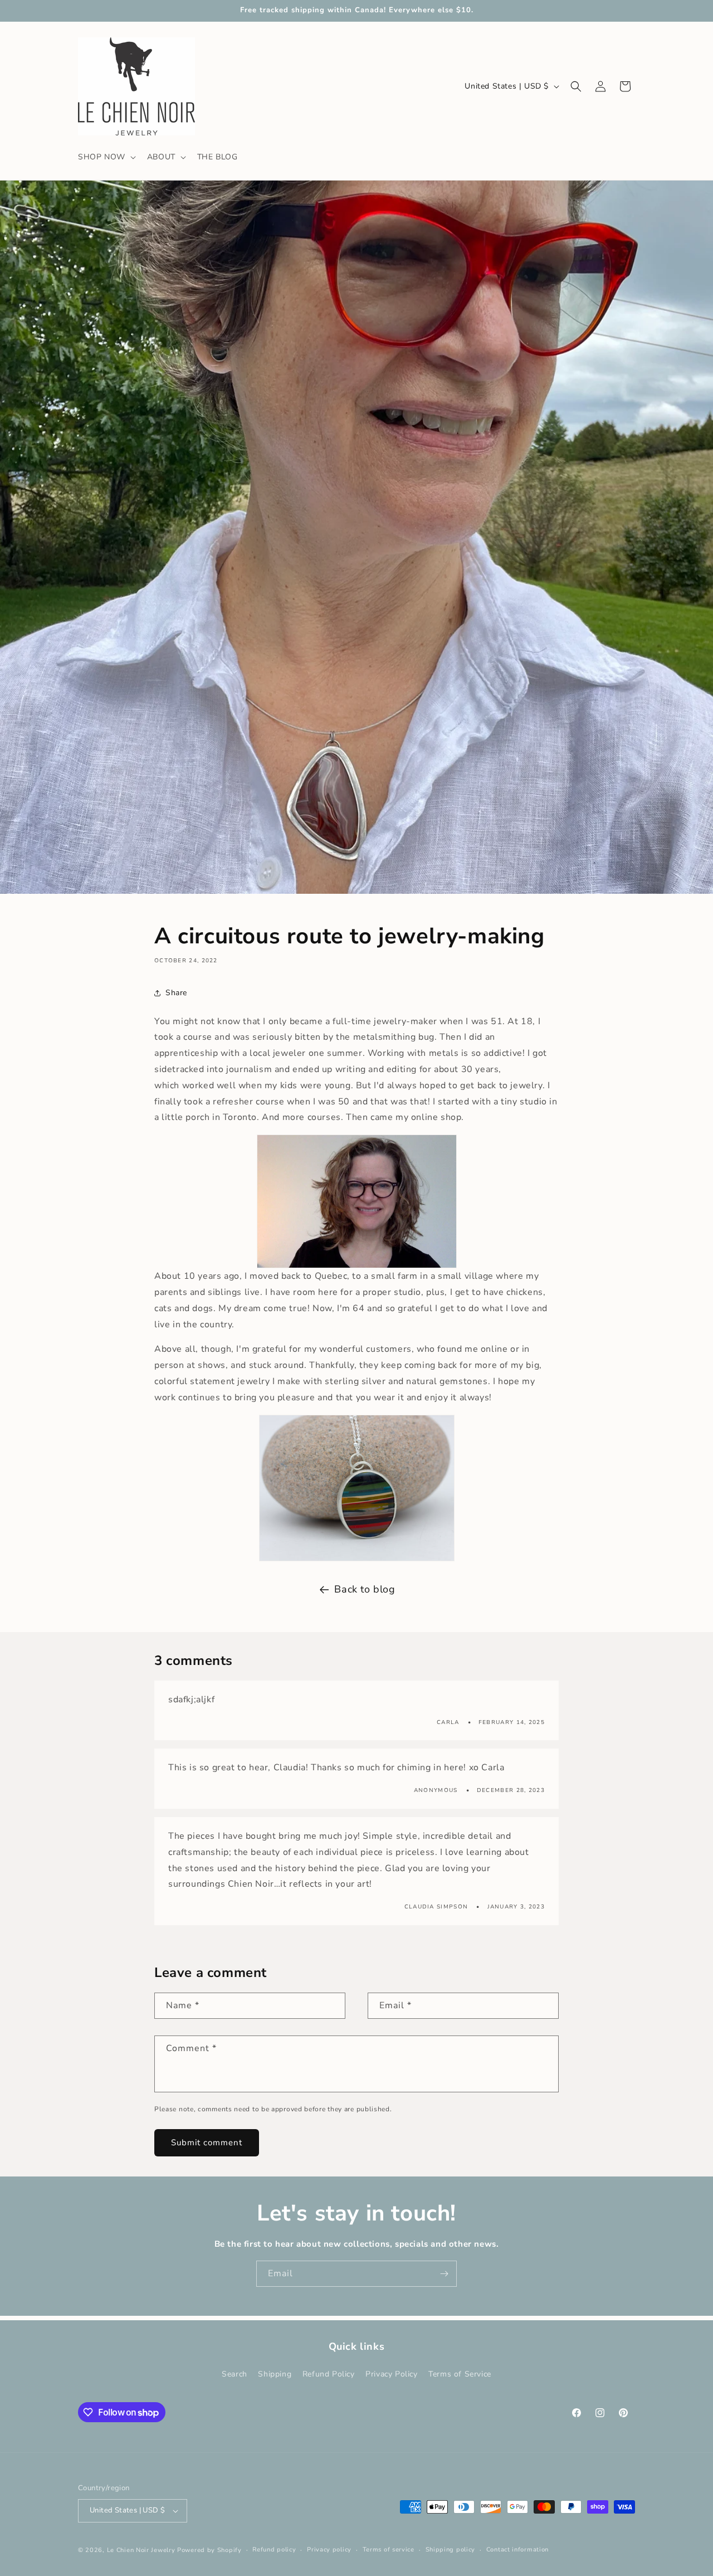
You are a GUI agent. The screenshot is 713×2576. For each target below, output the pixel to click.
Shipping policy (451, 2550)
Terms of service (389, 2550)
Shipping (275, 2375)
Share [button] (176, 993)
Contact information (517, 2550)
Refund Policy (329, 2375)
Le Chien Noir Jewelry (141, 2550)
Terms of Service (460, 2375)
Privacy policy (329, 2550)
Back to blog (365, 1589)
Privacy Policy (391, 2375)
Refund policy (274, 2550)
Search (235, 2375)
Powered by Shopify (209, 2550)
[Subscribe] (444, 2274)
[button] (106, 157)
